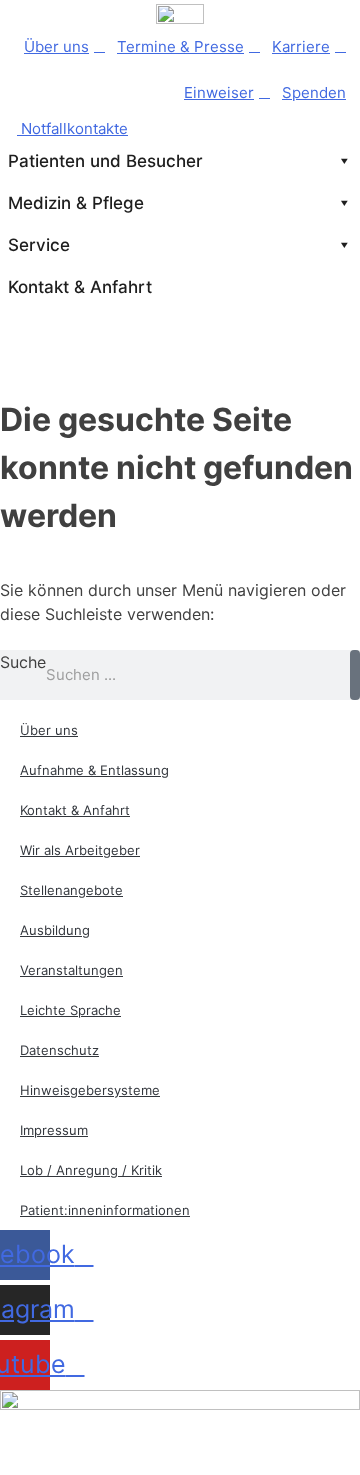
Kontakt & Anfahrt (80, 287)
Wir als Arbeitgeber (80, 850)
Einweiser (219, 92)
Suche (23, 662)
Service (39, 245)
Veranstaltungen (71, 970)
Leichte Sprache (70, 1010)
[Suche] (355, 675)
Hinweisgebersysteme (90, 1090)
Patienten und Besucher (105, 161)
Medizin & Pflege (76, 203)
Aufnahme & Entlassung (94, 770)
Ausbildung (55, 930)
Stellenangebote (71, 890)
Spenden (314, 92)
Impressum (54, 1130)
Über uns (56, 46)
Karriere (301, 46)
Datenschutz (59, 1050)
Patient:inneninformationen (105, 1210)
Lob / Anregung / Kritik (91, 1170)
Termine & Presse (180, 46)
